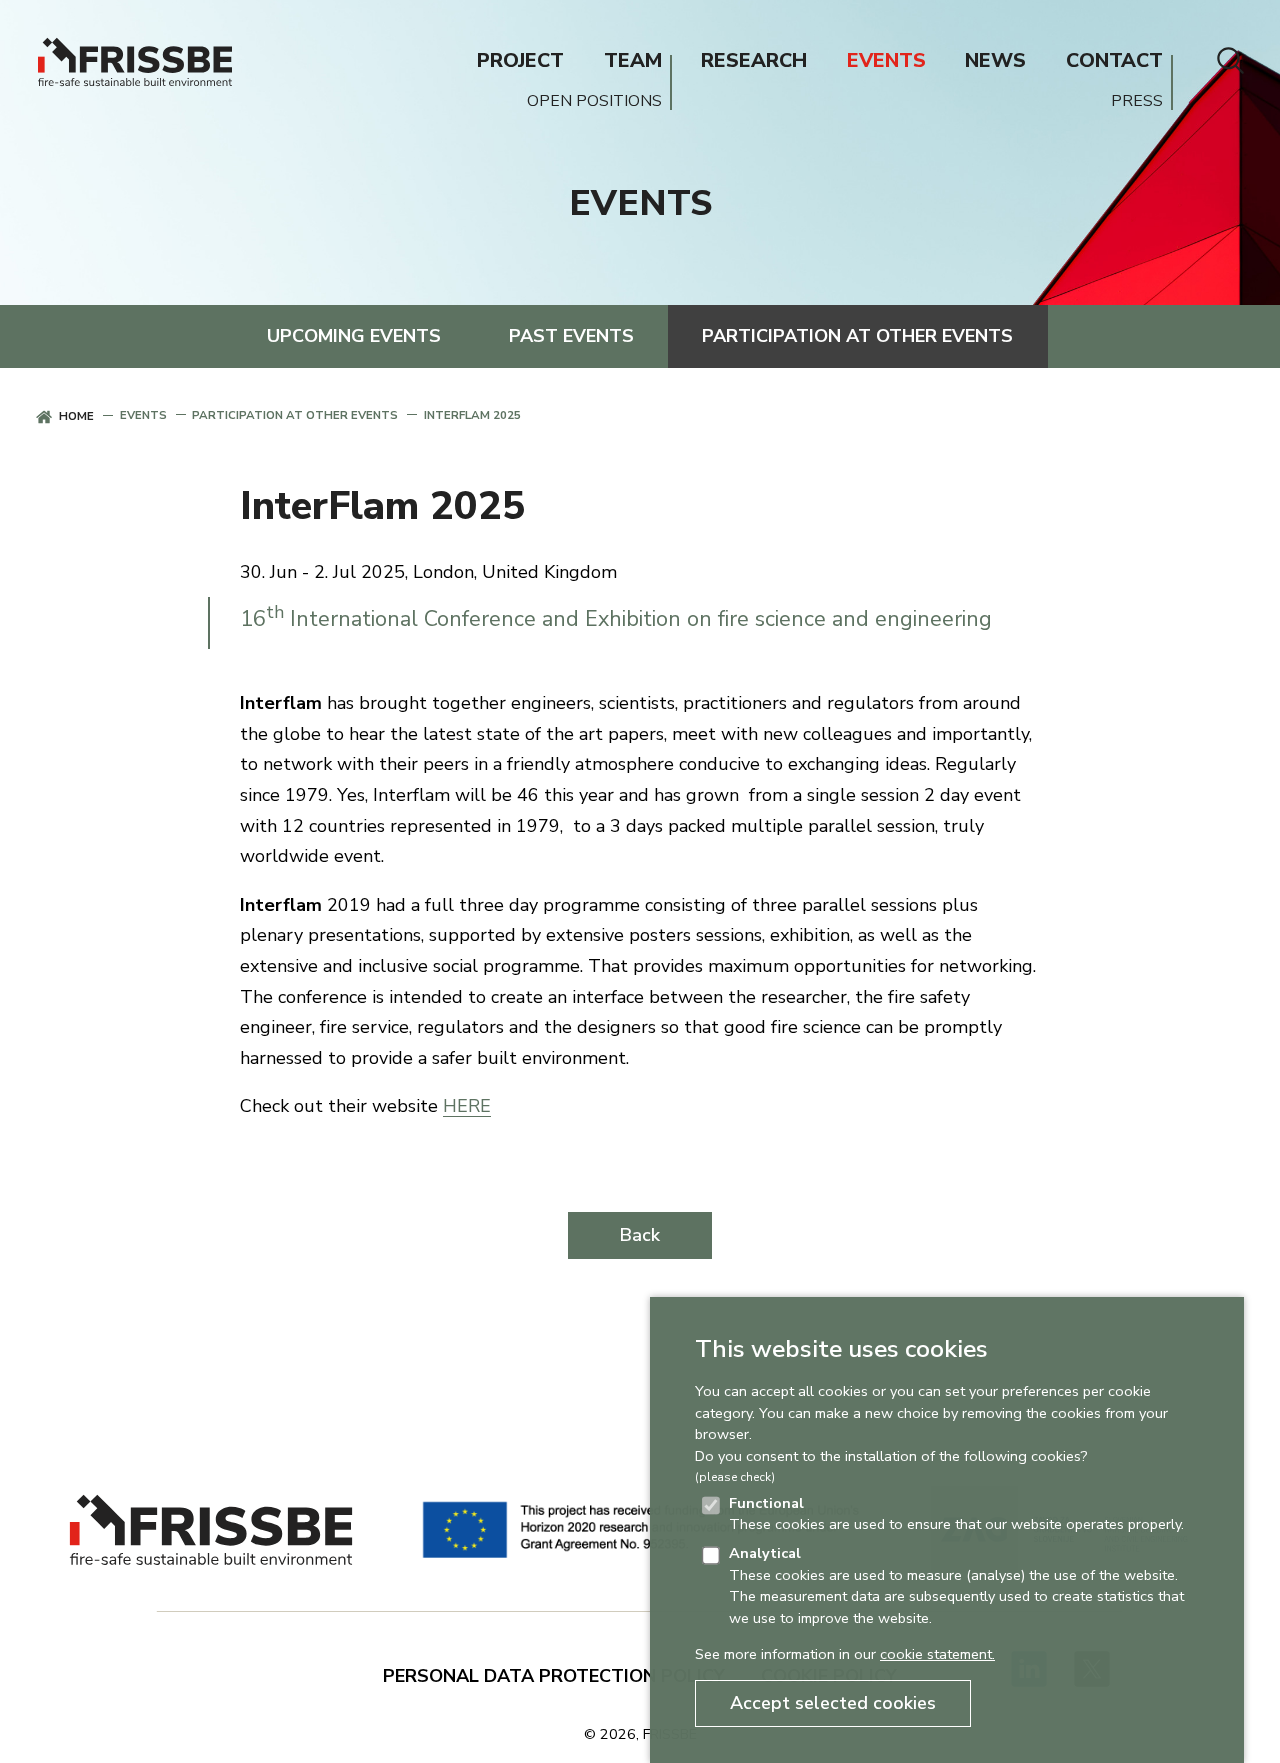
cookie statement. (937, 1654)
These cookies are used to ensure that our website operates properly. (956, 1514)
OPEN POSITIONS (594, 101)
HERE (467, 1106)
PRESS (1137, 101)
